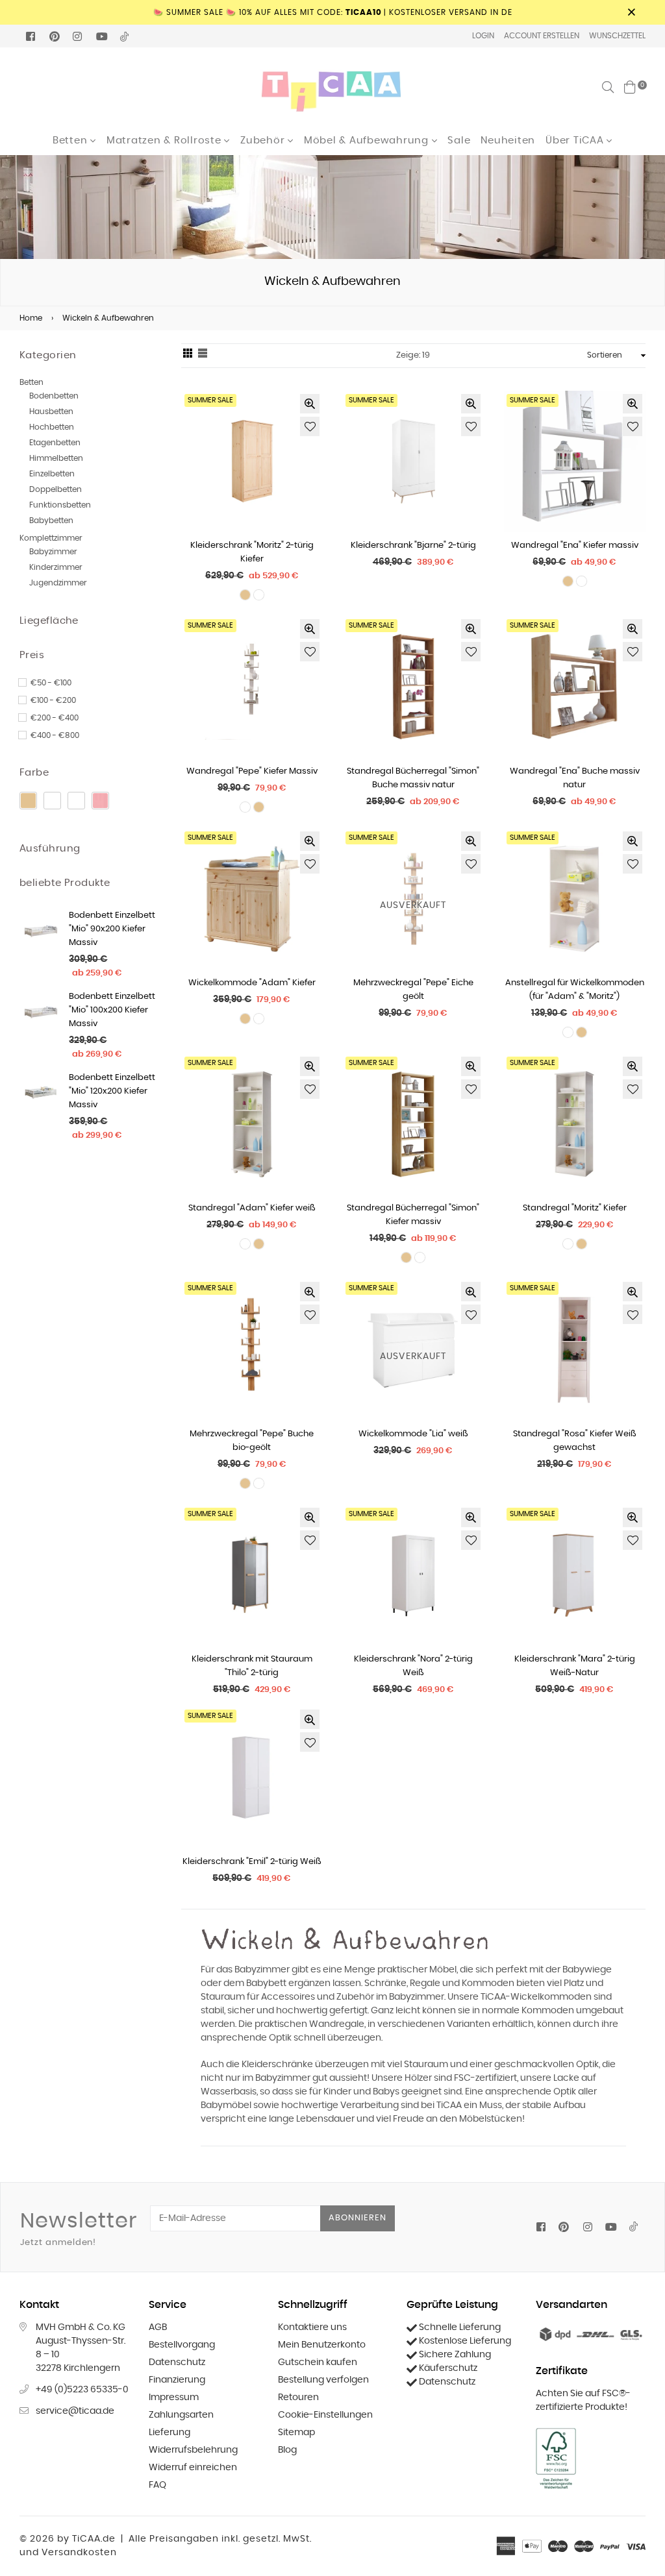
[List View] (203, 356)
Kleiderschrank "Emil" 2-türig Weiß (252, 1862)
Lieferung (169, 2433)
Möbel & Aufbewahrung (368, 141)
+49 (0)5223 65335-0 (82, 2390)
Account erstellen (542, 36)
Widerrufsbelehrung (193, 2450)
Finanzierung (177, 2380)
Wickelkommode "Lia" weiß (413, 1434)
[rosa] (100, 801)
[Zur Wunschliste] (310, 426)
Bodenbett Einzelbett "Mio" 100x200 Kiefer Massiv (112, 1010)
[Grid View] (188, 356)
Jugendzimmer (58, 583)
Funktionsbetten (60, 505)
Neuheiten (508, 141)
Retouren (298, 2398)
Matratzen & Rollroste (166, 141)
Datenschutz (177, 2362)
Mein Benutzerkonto (322, 2345)
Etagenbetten (55, 443)
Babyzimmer (53, 552)
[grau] (76, 801)
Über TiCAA (576, 141)
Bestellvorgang (182, 2345)
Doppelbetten (56, 489)
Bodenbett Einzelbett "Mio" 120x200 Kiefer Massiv (112, 1091)
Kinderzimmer (56, 567)
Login (483, 36)
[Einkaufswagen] (630, 87)
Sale (459, 141)
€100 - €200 (53, 700)
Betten (71, 141)
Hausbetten (51, 411)
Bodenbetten (54, 396)
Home (31, 318)
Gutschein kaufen (318, 2362)
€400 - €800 (55, 735)
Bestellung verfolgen (323, 2380)
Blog (287, 2450)
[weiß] (52, 801)
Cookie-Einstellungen (325, 2415)
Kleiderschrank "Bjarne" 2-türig (413, 546)
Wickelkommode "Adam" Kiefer (252, 983)
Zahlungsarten (181, 2415)
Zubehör (264, 141)
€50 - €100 (51, 683)
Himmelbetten (56, 458)
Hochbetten (52, 427)
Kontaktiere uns (312, 2327)
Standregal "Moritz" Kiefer (575, 1208)
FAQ (157, 2485)
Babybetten (51, 521)
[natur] (28, 801)
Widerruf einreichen (193, 2468)
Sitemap (296, 2433)
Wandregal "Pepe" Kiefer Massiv (252, 771)
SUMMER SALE (210, 400)
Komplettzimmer (51, 538)
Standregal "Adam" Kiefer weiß (252, 1208)
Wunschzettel (617, 36)
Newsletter (79, 2229)
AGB (158, 2327)
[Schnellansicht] (310, 404)
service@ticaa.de (75, 2411)
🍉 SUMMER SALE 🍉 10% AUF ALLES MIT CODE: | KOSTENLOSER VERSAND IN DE (333, 12)
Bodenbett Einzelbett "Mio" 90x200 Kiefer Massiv (112, 929)
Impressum (174, 2398)
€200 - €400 (55, 718)
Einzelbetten (52, 474)
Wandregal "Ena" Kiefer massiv (575, 546)
